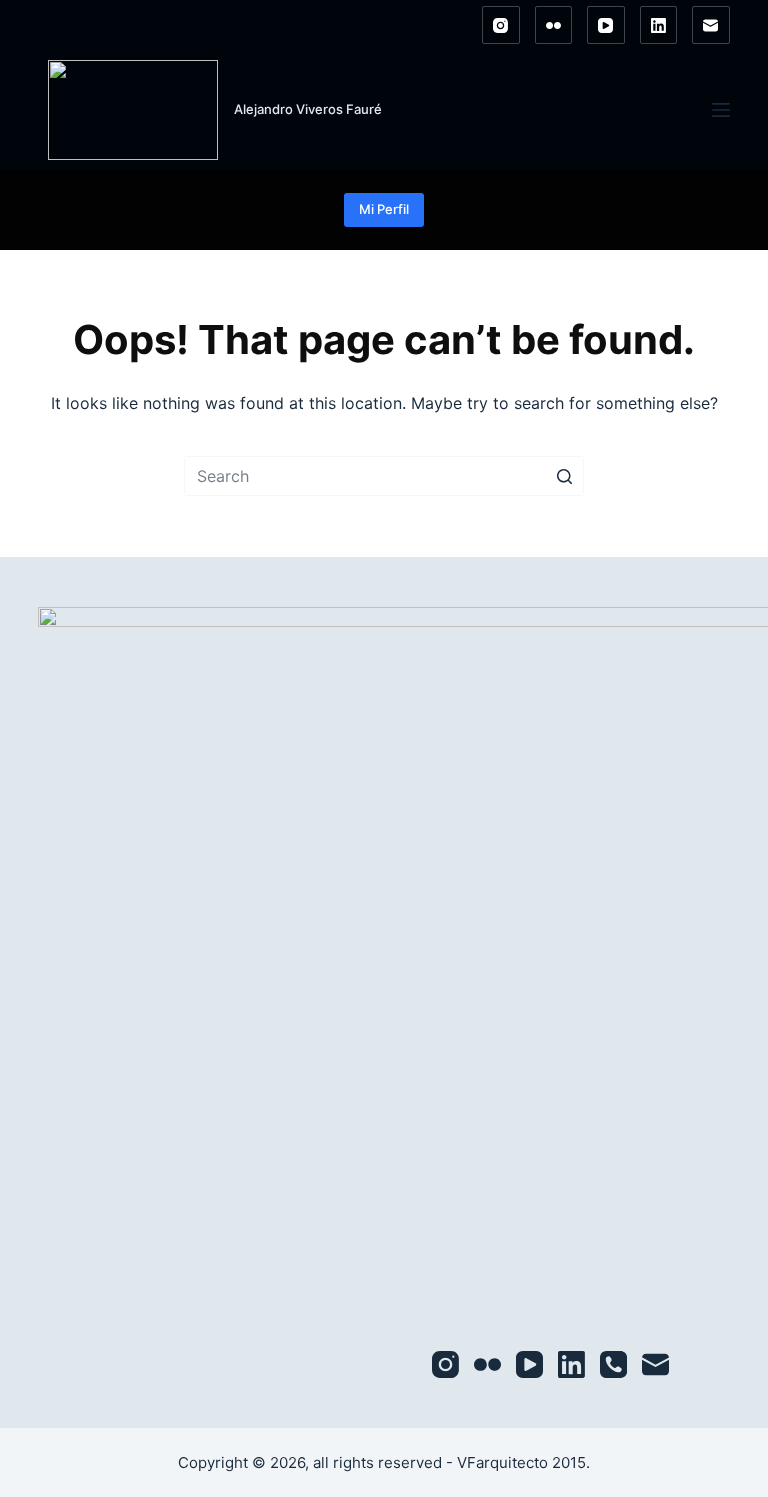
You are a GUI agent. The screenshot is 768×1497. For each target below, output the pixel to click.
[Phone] (613, 1364)
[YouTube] (606, 25)
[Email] (711, 25)
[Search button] (564, 476)
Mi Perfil (384, 209)
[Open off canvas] (721, 110)
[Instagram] (501, 25)
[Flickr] (554, 25)
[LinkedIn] (659, 25)
